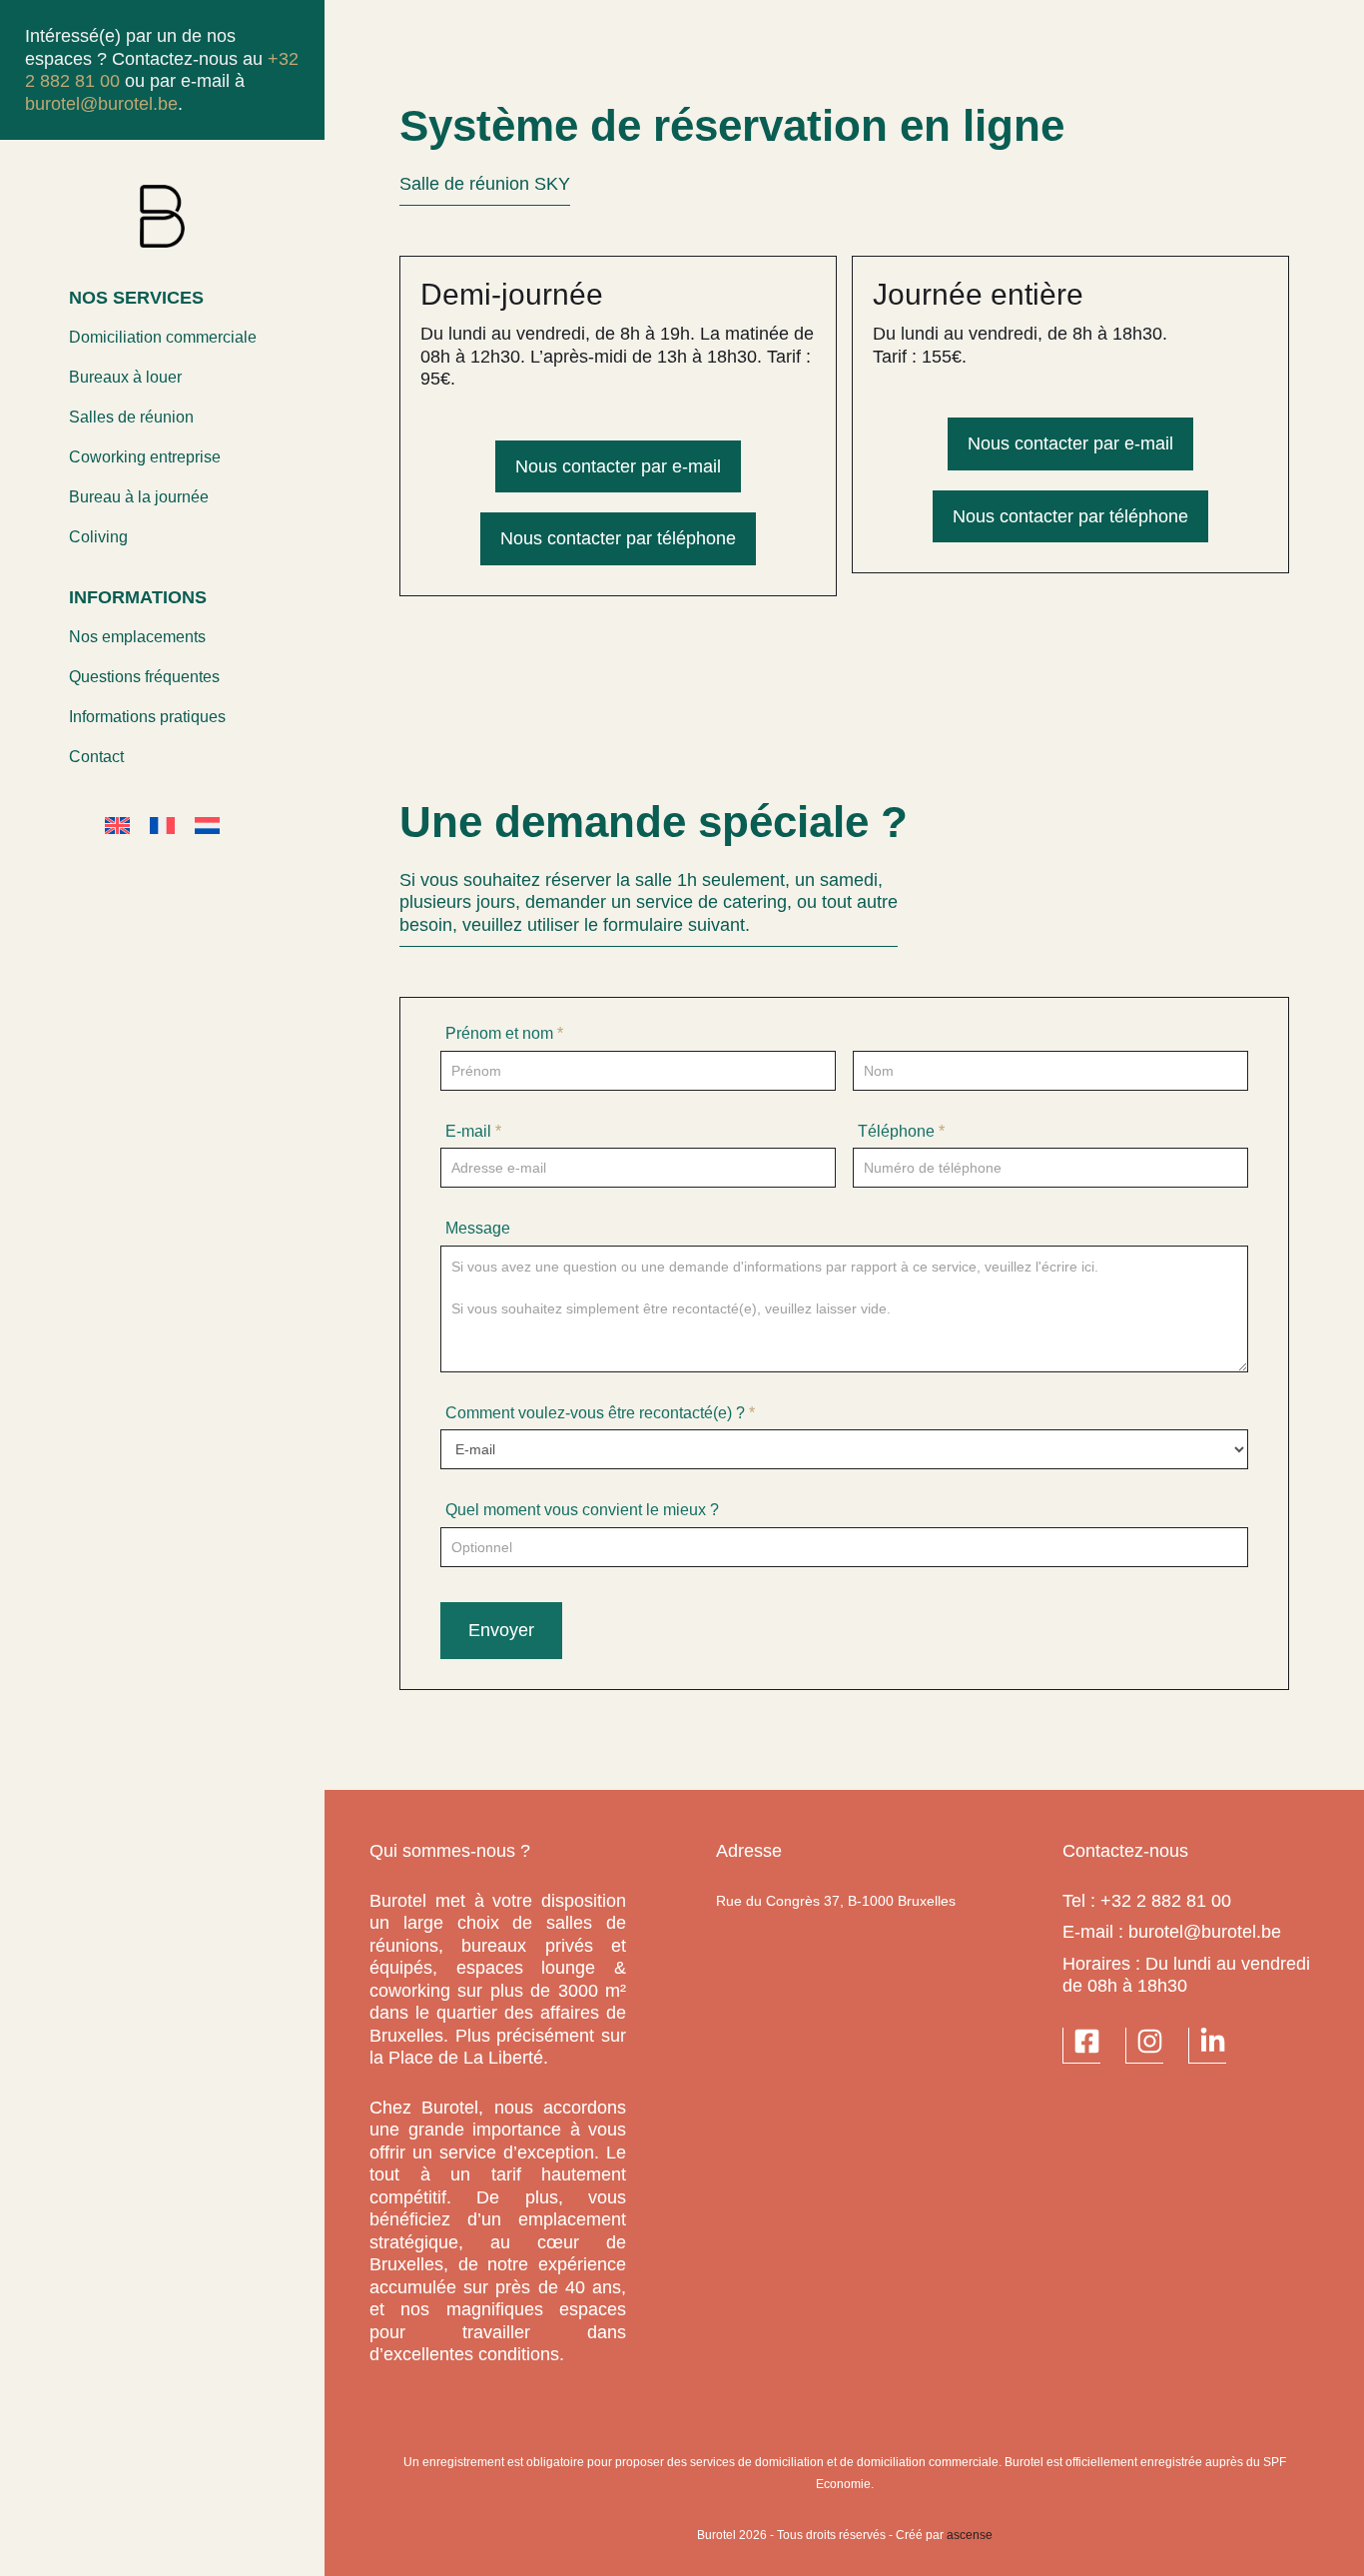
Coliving (98, 537)
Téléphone (901, 1131)
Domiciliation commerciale (163, 337)
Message (478, 1228)
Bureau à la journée (139, 497)
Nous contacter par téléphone (618, 538)
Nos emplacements (137, 637)
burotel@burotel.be (101, 104)
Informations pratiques (147, 717)
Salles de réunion (131, 417)
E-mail (473, 1131)
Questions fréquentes (144, 677)
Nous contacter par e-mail (618, 466)
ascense (970, 2535)
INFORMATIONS (138, 597)
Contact (96, 757)
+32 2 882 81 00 (1166, 1901)
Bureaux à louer (125, 377)
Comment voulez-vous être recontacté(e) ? (600, 1413)
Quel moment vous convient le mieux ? (582, 1510)
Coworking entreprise (145, 457)
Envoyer (501, 1630)
